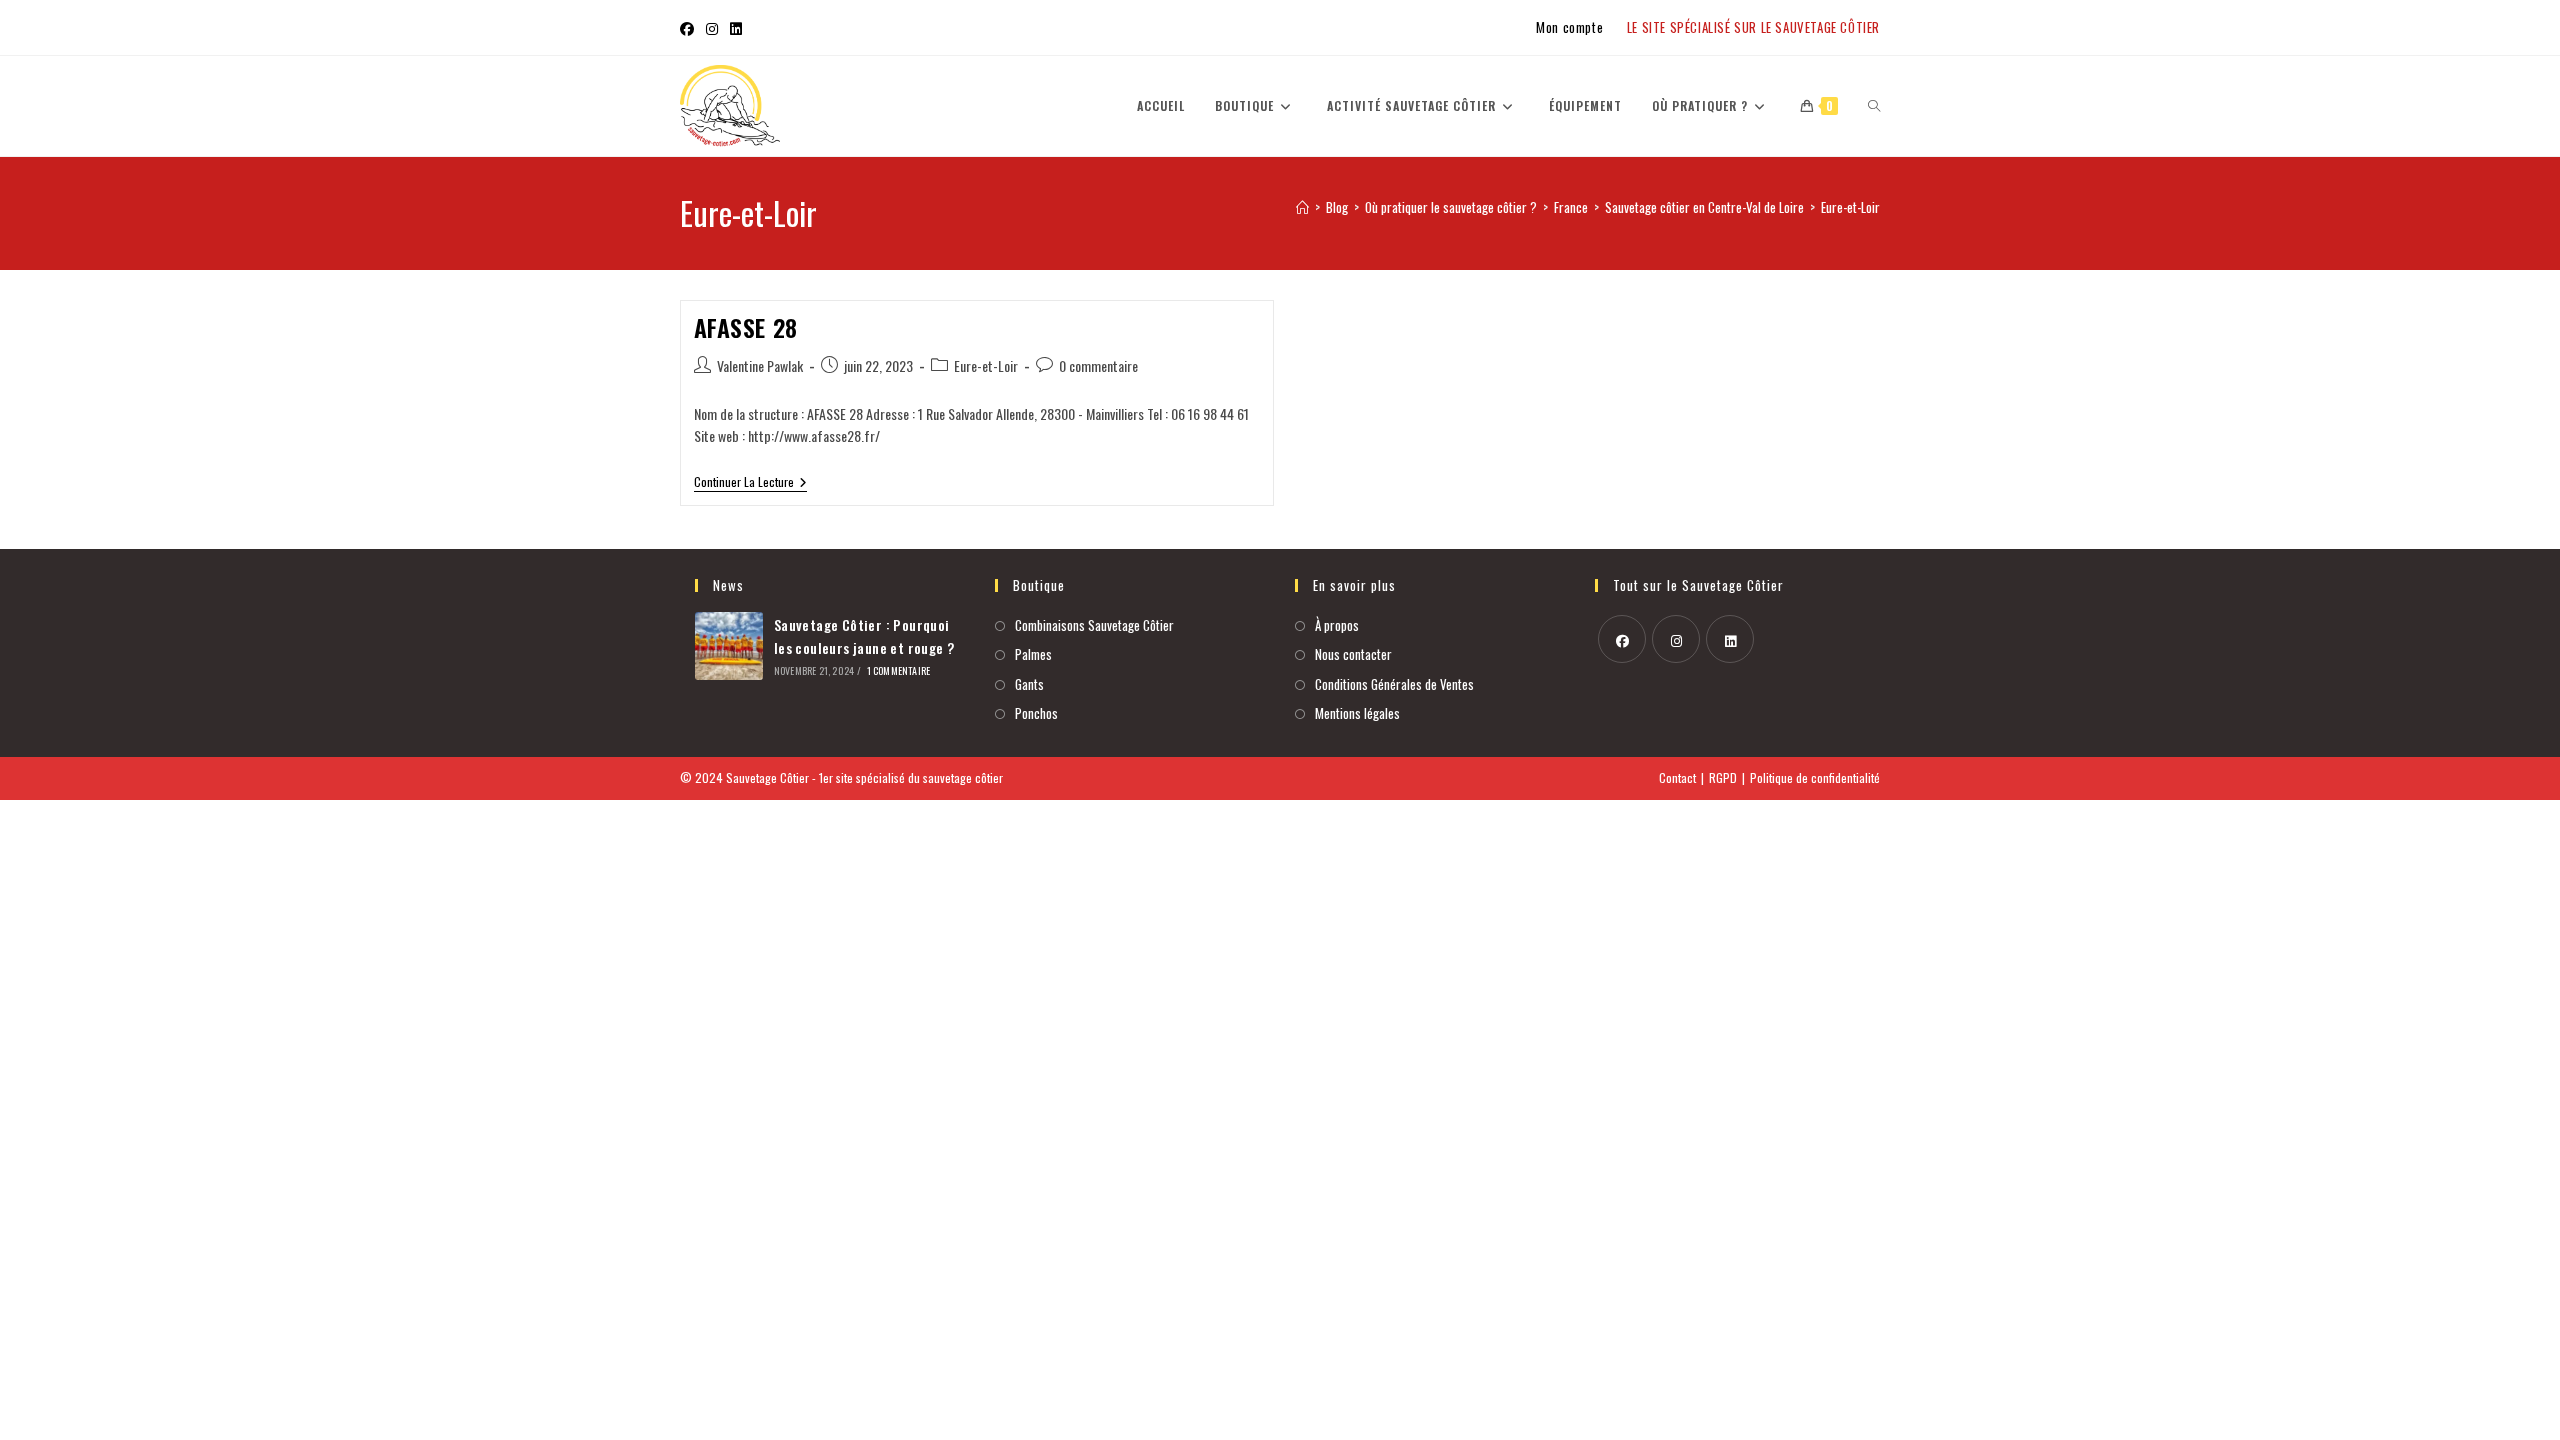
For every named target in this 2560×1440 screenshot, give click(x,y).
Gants (1029, 684)
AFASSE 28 (746, 327)
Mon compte (1569, 27)
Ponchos (1036, 713)
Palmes (1033, 654)
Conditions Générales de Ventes (1394, 684)
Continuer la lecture (750, 482)
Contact (1677, 777)
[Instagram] (1676, 639)
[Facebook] (1622, 639)
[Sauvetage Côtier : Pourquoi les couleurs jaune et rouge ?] (729, 646)
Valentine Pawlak (760, 365)
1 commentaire (899, 670)
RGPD (1723, 777)
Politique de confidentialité (1815, 777)
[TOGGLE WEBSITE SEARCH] (1874, 106)
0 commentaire (1098, 365)
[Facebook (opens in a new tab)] (690, 28)
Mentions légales (1357, 713)
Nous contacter (1353, 654)
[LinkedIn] (1730, 639)
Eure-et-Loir (1850, 207)
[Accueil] (1302, 207)
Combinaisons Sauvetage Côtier (1094, 625)
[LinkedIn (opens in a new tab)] (736, 28)
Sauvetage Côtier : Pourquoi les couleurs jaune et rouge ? (864, 635)
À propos (1337, 625)
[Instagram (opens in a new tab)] (712, 28)
